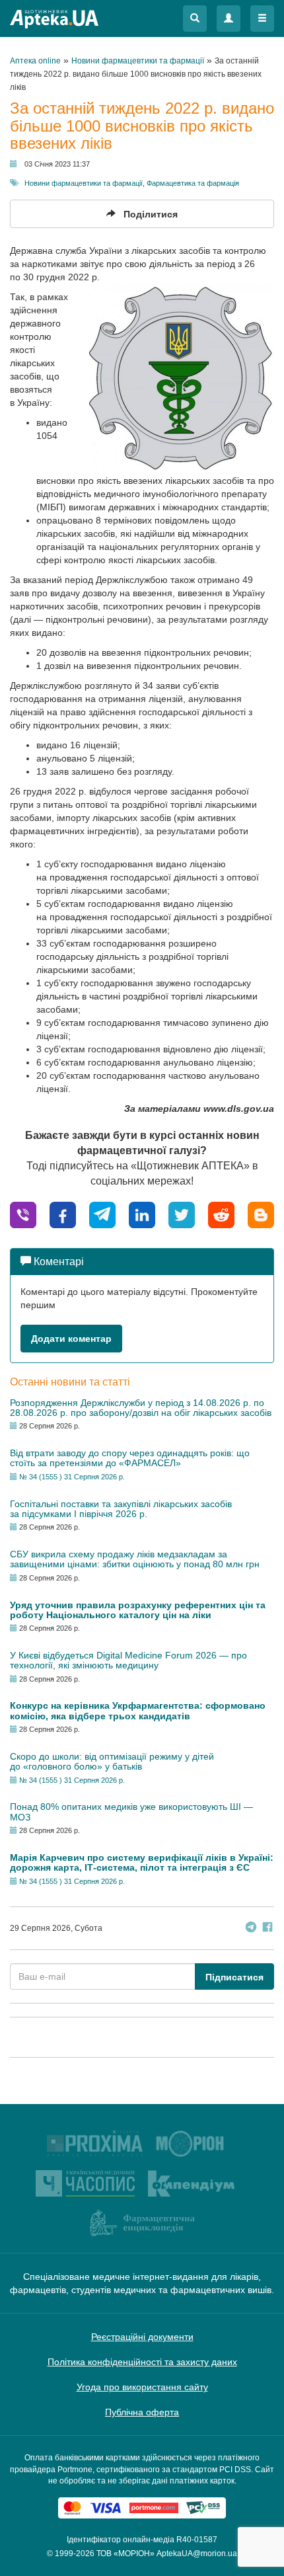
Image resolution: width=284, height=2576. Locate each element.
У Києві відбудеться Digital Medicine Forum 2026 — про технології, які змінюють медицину (128, 1660)
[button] (195, 19)
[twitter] (182, 1215)
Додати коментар (71, 1339)
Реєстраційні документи (142, 2337)
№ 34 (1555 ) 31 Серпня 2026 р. (72, 1477)
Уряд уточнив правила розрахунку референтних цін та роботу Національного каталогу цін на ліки (138, 1610)
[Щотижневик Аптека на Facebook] (267, 1929)
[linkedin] (142, 1215)
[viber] (23, 1215)
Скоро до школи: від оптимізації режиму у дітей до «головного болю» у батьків (112, 1761)
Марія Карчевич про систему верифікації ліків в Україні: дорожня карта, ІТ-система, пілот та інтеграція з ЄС (142, 1862)
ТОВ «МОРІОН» (125, 2554)
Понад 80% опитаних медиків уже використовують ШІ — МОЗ (131, 1812)
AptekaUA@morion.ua (197, 2554)
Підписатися (234, 1977)
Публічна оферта (142, 2412)
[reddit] (221, 1215)
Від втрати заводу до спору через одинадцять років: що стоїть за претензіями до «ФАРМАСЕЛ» (130, 1458)
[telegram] (102, 1215)
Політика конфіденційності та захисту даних (142, 2362)
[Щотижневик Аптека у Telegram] (251, 1929)
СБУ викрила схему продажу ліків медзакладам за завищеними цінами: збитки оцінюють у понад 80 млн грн (135, 1559)
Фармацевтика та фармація (193, 183)
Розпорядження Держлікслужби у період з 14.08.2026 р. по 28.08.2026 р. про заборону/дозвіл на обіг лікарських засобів (141, 1408)
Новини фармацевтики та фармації (84, 183)
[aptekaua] (261, 1215)
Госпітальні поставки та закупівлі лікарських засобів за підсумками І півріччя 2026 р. (121, 1509)
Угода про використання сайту (142, 2387)
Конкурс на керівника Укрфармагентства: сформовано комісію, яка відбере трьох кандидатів (138, 1710)
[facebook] (63, 1215)
